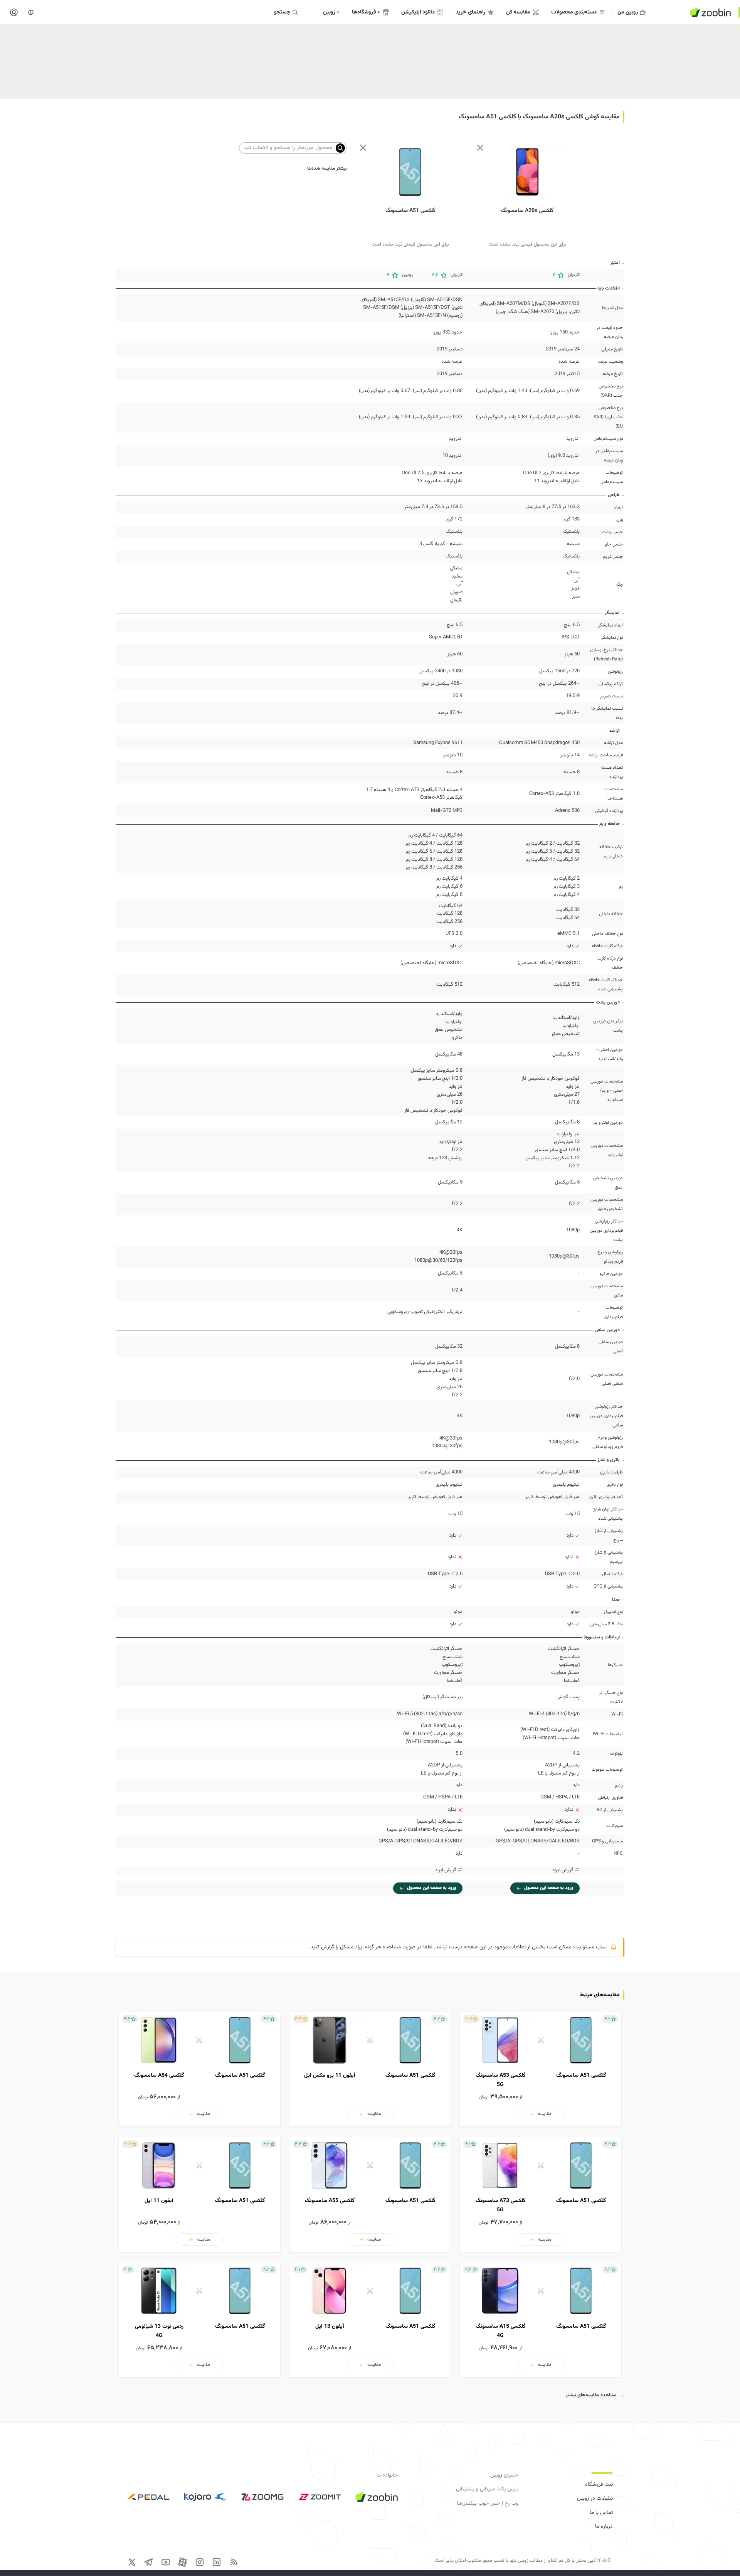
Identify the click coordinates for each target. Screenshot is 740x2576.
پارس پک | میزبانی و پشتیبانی (487, 2489)
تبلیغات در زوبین (595, 2499)
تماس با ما (601, 2513)
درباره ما (604, 2527)
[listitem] (541, 2069)
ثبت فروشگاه (599, 2485)
